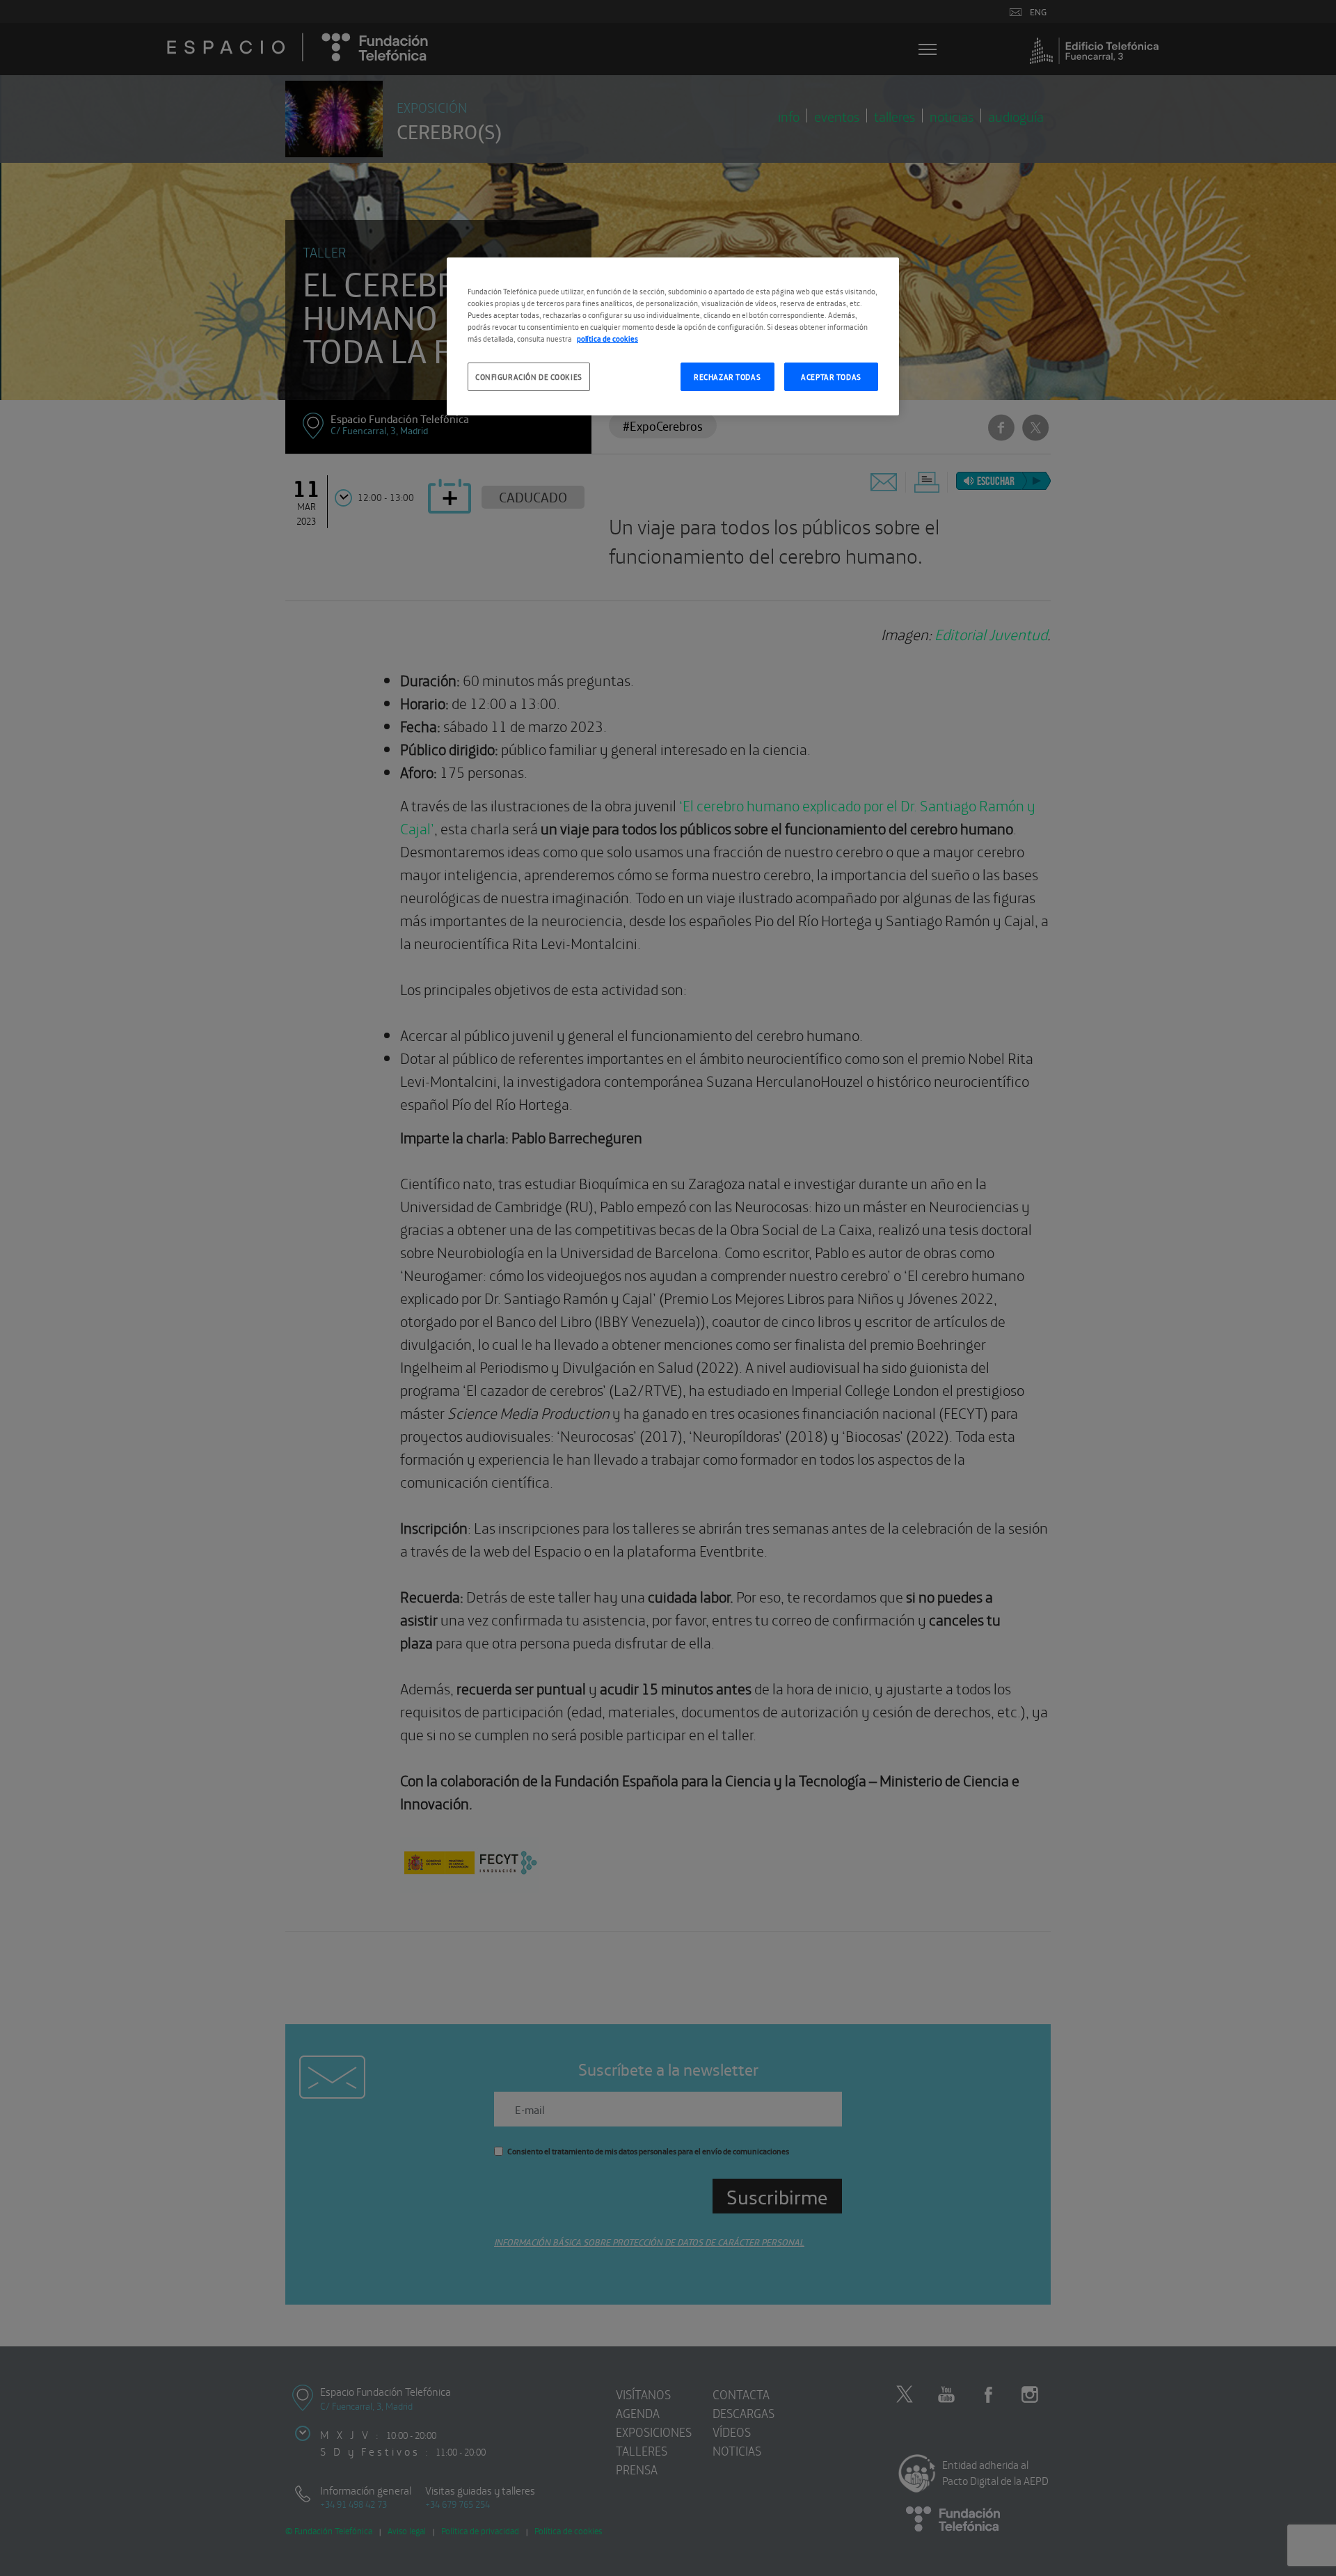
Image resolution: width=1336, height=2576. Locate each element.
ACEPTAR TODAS (831, 376)
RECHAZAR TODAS (727, 376)
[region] (673, 336)
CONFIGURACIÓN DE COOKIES (529, 376)
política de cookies (607, 338)
